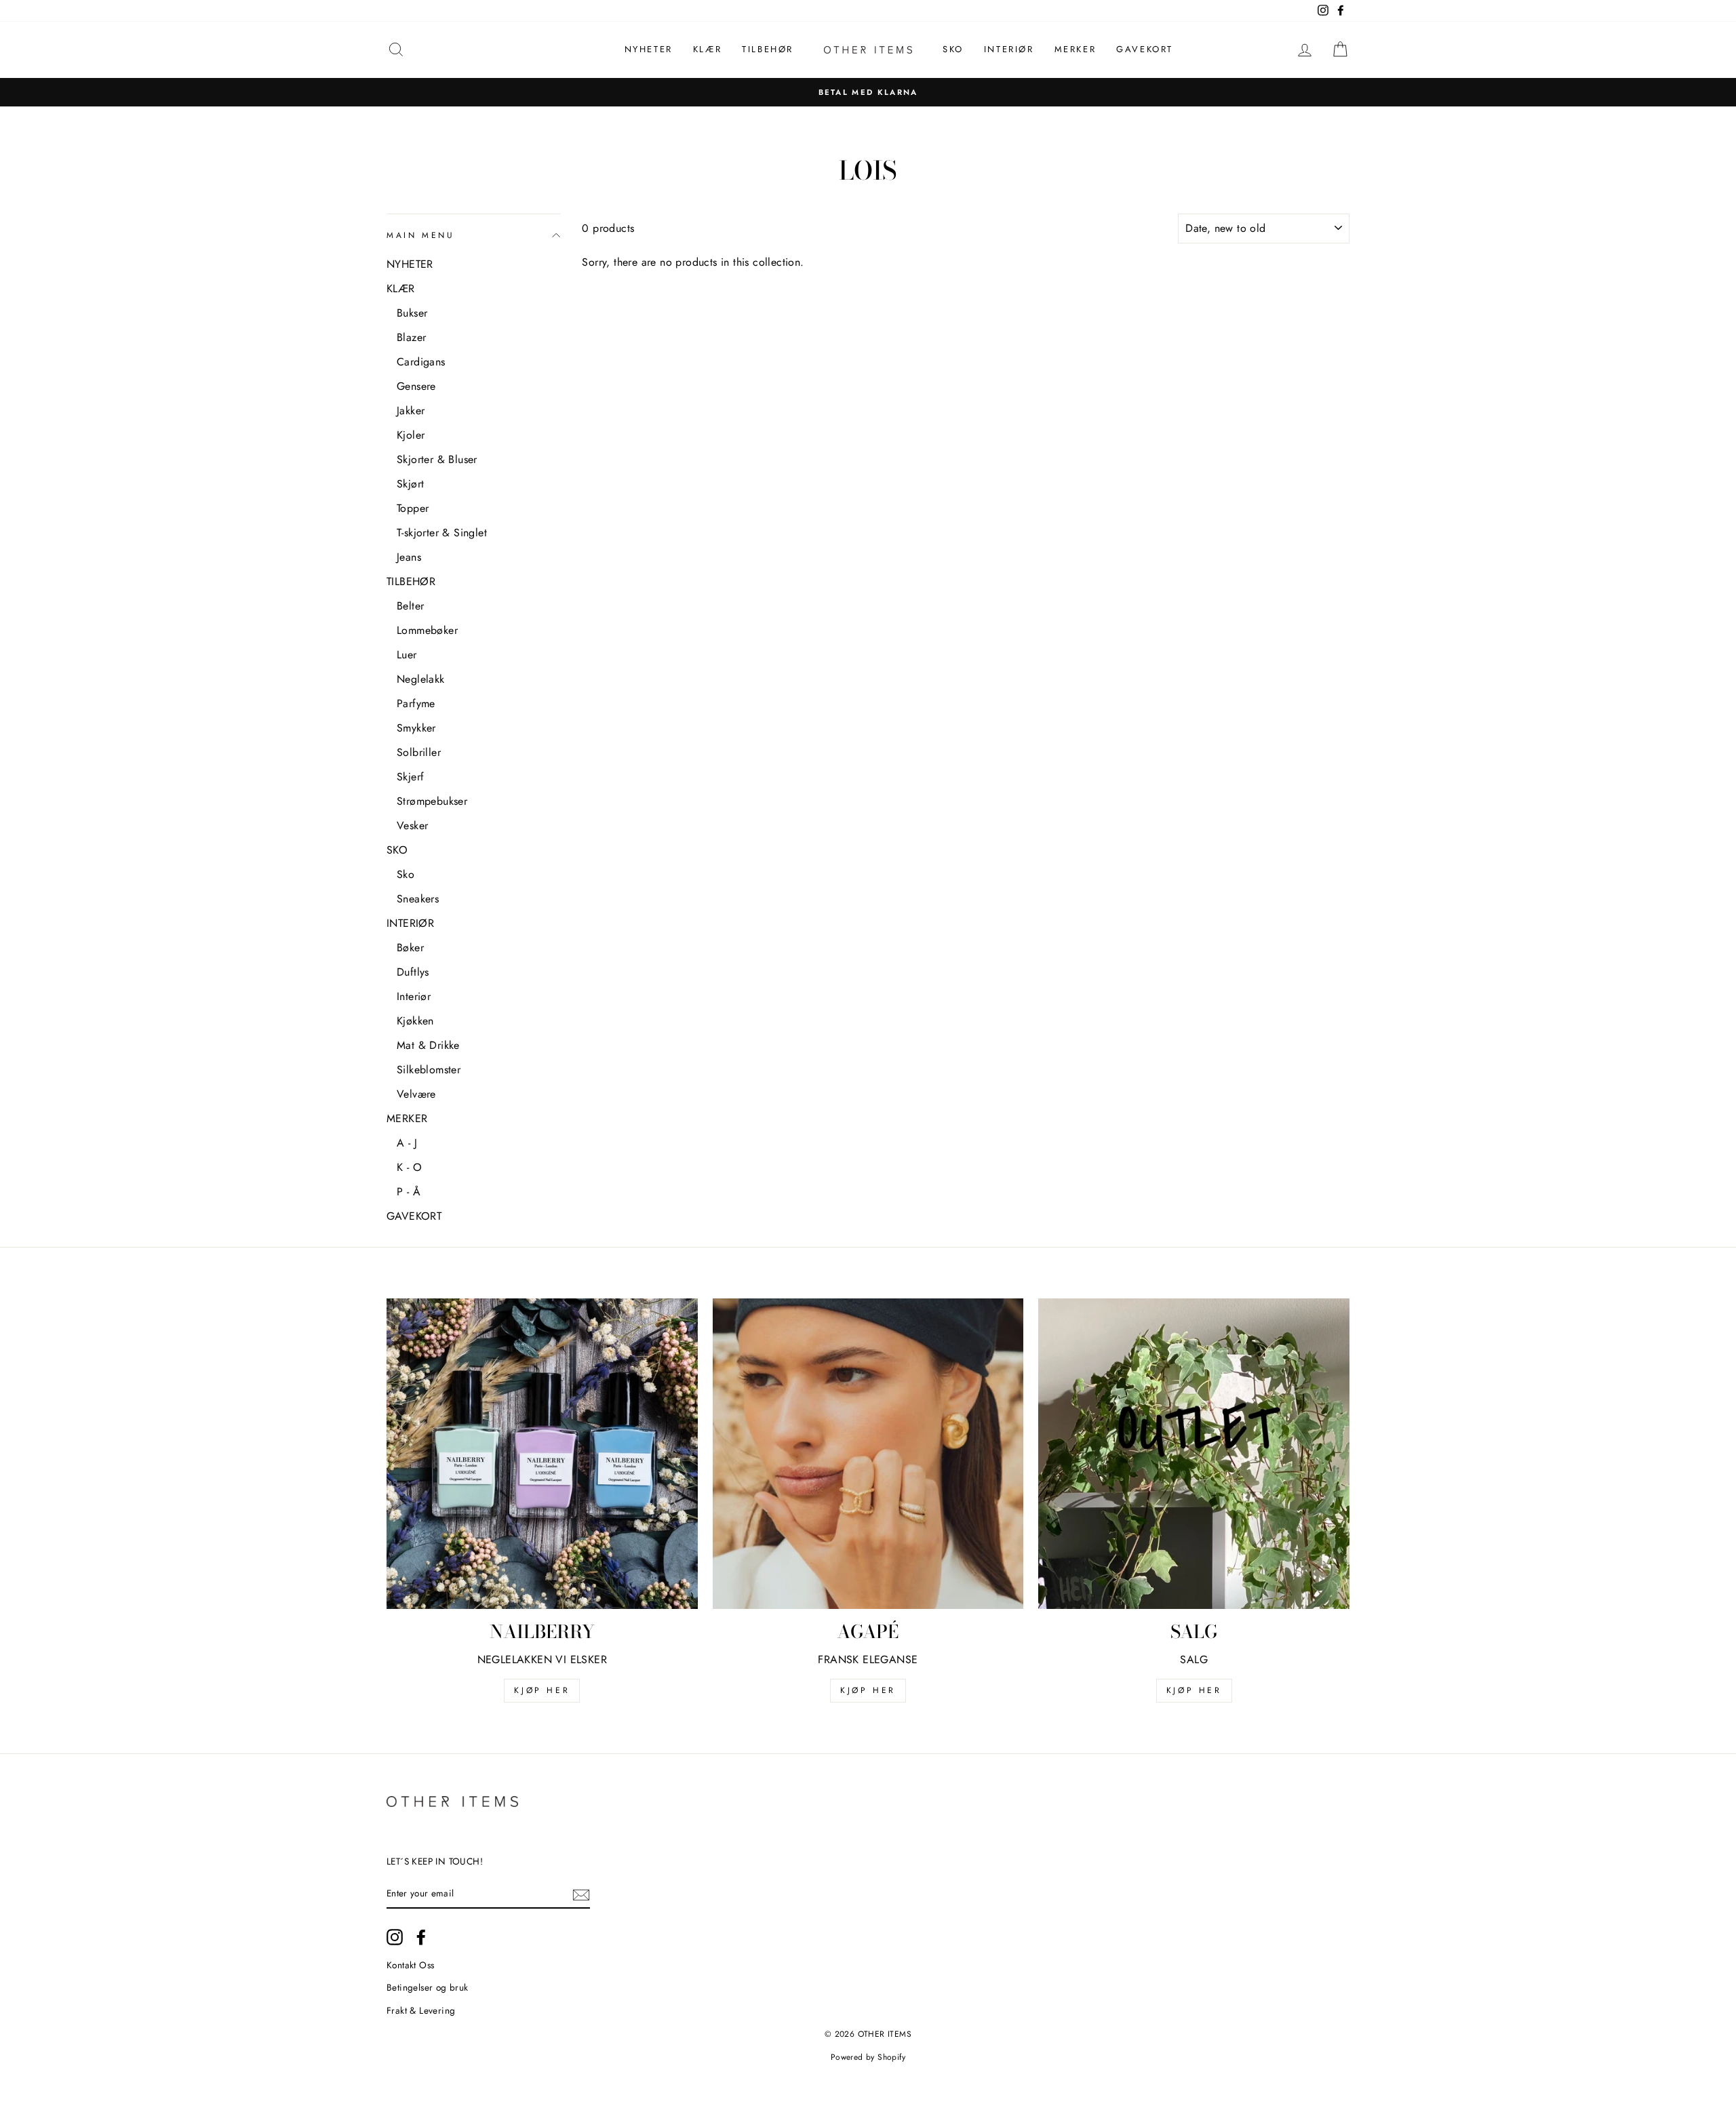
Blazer (411, 337)
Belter (410, 606)
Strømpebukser (432, 801)
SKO (953, 49)
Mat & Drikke (428, 1045)
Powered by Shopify (868, 2057)
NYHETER (649, 49)
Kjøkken (415, 1021)
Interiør (414, 996)
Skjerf (410, 777)
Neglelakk (421, 679)
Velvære (416, 1094)
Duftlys (413, 972)
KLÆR (707, 49)
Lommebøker (427, 630)
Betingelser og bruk (428, 1987)
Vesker (412, 825)
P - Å (409, 1192)
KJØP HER (542, 1690)
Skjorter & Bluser (437, 459)
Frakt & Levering (421, 2010)
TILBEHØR (768, 49)
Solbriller (419, 752)
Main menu (420, 235)
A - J (407, 1143)
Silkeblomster (429, 1070)
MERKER (1076, 49)
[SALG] (1194, 1454)
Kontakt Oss (410, 1965)
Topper (413, 508)
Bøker (410, 948)
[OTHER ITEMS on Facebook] (421, 1937)
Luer (407, 655)
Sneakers (418, 899)
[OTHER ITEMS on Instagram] (395, 1937)
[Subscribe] (581, 1894)
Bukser (412, 313)
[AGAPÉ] (868, 1454)
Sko (406, 874)
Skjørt (410, 484)
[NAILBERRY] (542, 1454)
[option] (868, 92)
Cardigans (421, 362)
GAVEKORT (1145, 49)
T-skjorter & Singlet (442, 533)
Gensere (416, 386)
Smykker (416, 728)
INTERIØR (1009, 49)
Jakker (411, 411)
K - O (409, 1167)
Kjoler (411, 435)
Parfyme (416, 703)
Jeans (409, 557)
